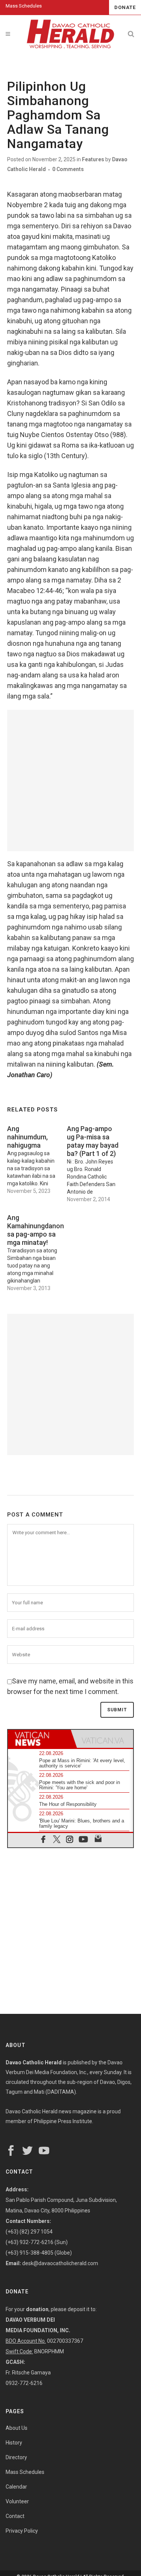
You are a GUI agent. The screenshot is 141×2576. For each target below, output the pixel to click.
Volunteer (17, 2501)
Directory (16, 2457)
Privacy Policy (22, 2531)
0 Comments (68, 169)
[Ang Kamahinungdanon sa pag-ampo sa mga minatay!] (37, 1251)
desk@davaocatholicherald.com (60, 2263)
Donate (125, 7)
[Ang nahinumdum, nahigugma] (37, 1158)
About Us (17, 2428)
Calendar (16, 2487)
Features (93, 159)
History (14, 2443)
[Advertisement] (70, 780)
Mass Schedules (24, 6)
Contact (15, 2516)
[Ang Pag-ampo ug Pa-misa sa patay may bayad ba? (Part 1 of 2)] (97, 1162)
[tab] (39, 1739)
